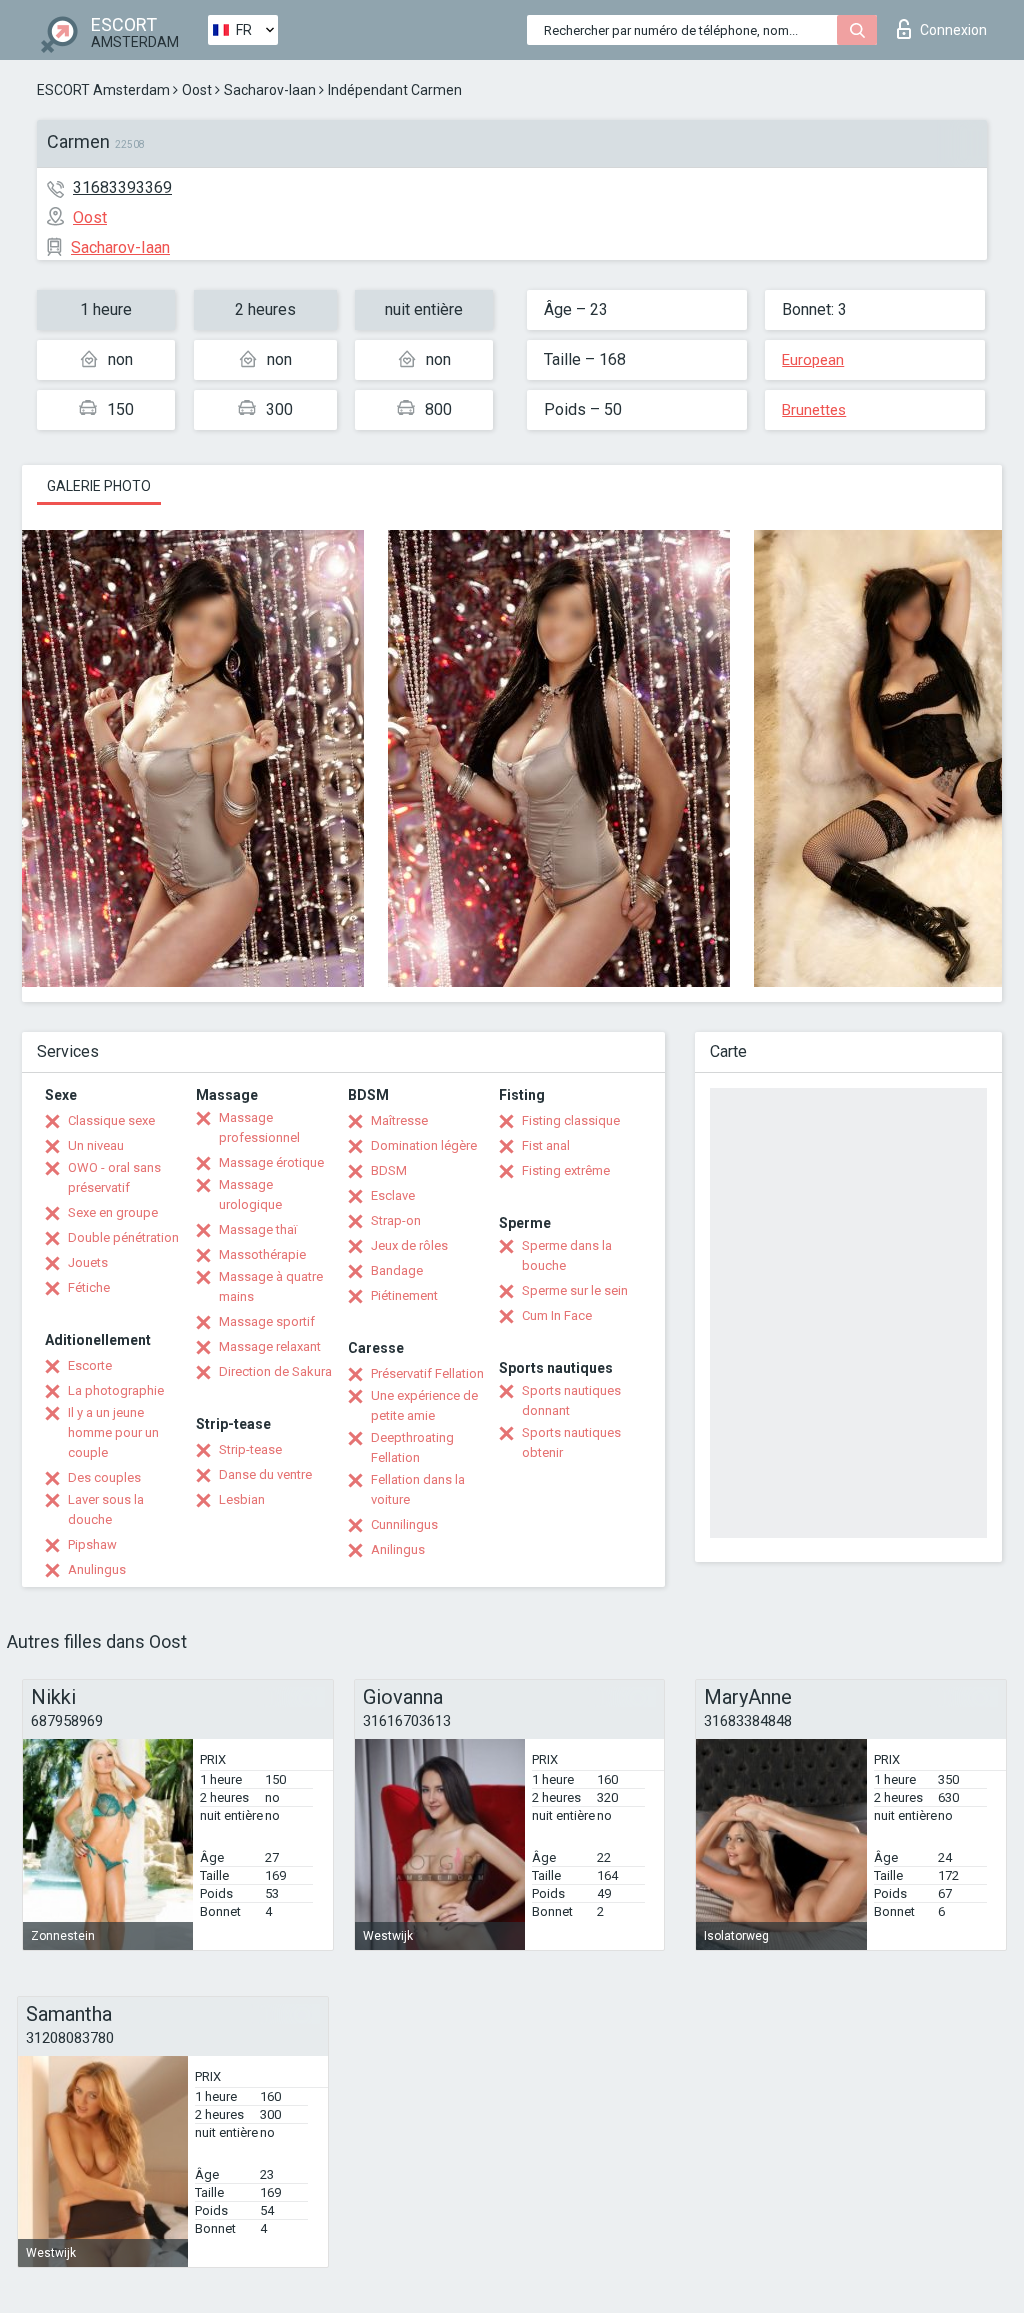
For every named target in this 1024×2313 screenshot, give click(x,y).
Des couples (104, 1477)
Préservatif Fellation (427, 1373)
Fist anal (546, 1145)
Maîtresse (399, 1120)
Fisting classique (571, 1120)
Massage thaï (258, 1229)
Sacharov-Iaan (270, 90)
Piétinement (404, 1295)
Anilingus (398, 1549)
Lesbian (242, 1499)
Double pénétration (123, 1237)
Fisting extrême (566, 1170)
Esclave (393, 1195)
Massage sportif (267, 1321)
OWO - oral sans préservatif (114, 1177)
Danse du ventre (265, 1474)
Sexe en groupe (113, 1212)
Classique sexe (111, 1120)
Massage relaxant (270, 1346)
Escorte (90, 1365)
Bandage (397, 1270)
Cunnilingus (404, 1524)
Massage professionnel (259, 1127)
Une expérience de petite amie (424, 1405)
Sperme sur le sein (575, 1290)
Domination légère (424, 1145)
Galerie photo (99, 486)
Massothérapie (262, 1254)
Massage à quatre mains (271, 1286)
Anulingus (97, 1569)
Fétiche (89, 1287)
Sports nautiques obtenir (571, 1442)
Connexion (953, 30)
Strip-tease (250, 1449)
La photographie (116, 1390)
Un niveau (96, 1145)
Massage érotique (271, 1162)
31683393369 (122, 187)
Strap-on (396, 1220)
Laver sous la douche (106, 1509)
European (813, 360)
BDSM (389, 1170)
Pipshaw (92, 1544)
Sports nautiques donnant (571, 1400)
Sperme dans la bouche (567, 1255)
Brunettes (814, 410)
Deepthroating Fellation (412, 1447)
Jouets (88, 1262)
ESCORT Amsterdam (103, 90)
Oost (197, 90)
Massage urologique (250, 1194)
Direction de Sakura (275, 1371)
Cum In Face (557, 1315)
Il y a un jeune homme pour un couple (113, 1432)
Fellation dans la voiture (418, 1489)
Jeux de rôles (409, 1245)
